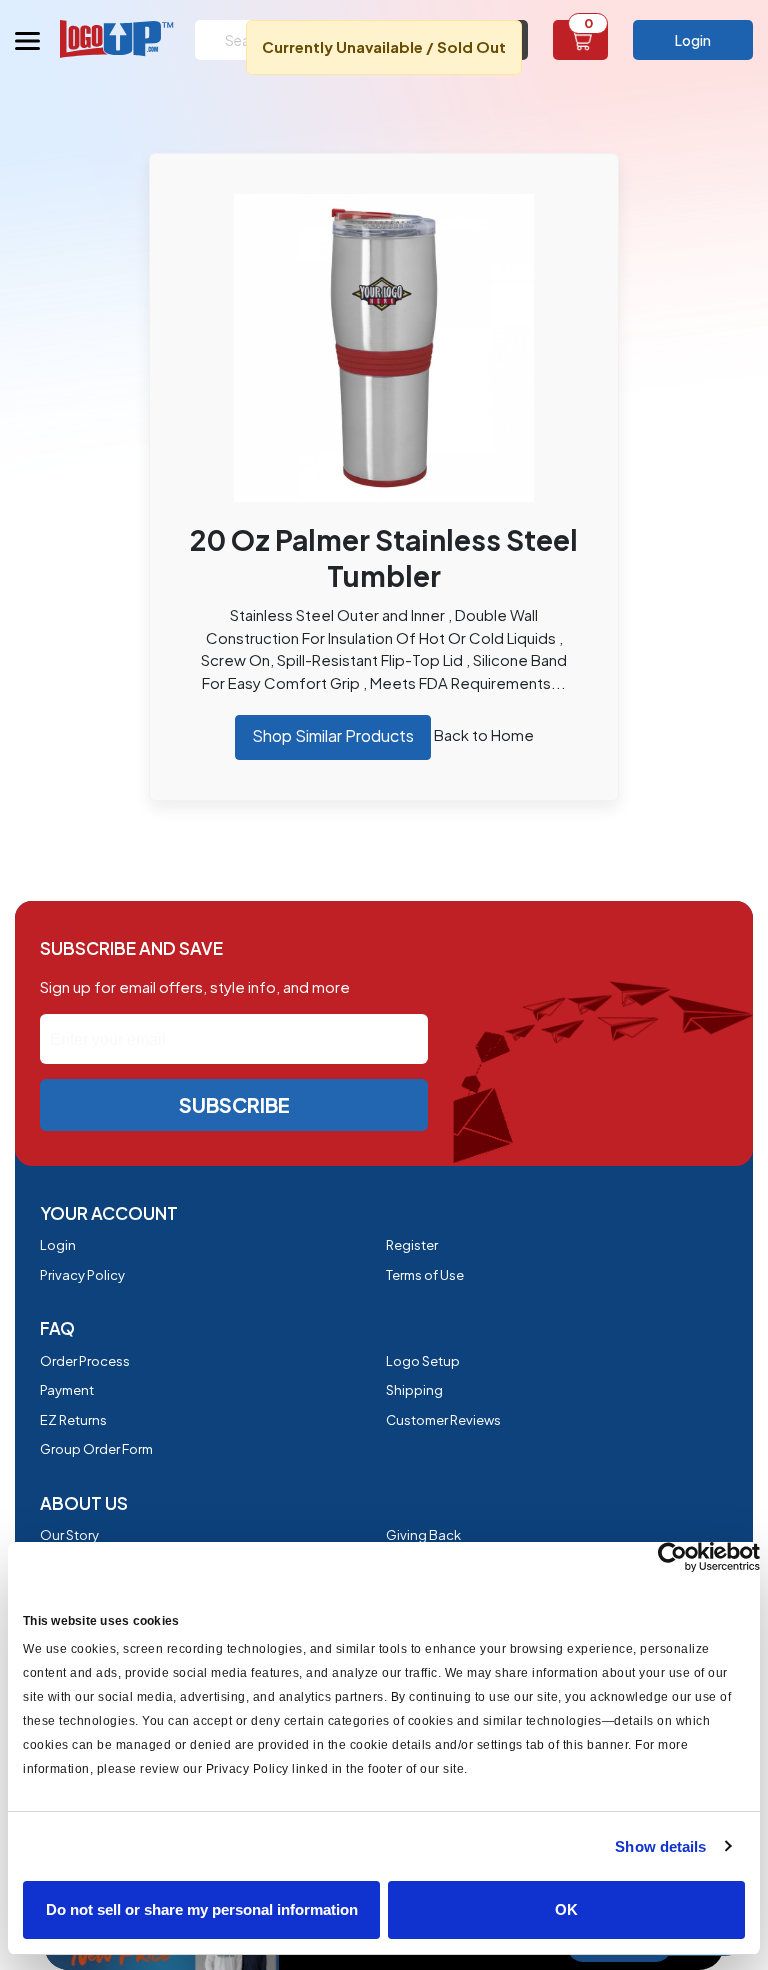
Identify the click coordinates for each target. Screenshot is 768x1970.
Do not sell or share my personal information (202, 1909)
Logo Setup (423, 1361)
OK (566, 1909)
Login (693, 40)
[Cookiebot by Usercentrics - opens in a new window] (672, 1557)
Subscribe (234, 1104)
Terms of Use (425, 1275)
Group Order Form (96, 1449)
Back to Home (484, 734)
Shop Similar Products (333, 735)
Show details (660, 1846)
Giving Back (423, 1535)
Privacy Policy (82, 1275)
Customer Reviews (443, 1420)
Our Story (69, 1535)
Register (412, 1245)
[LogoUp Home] (117, 38)
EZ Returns (73, 1420)
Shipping (414, 1390)
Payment (67, 1390)
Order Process (85, 1361)
